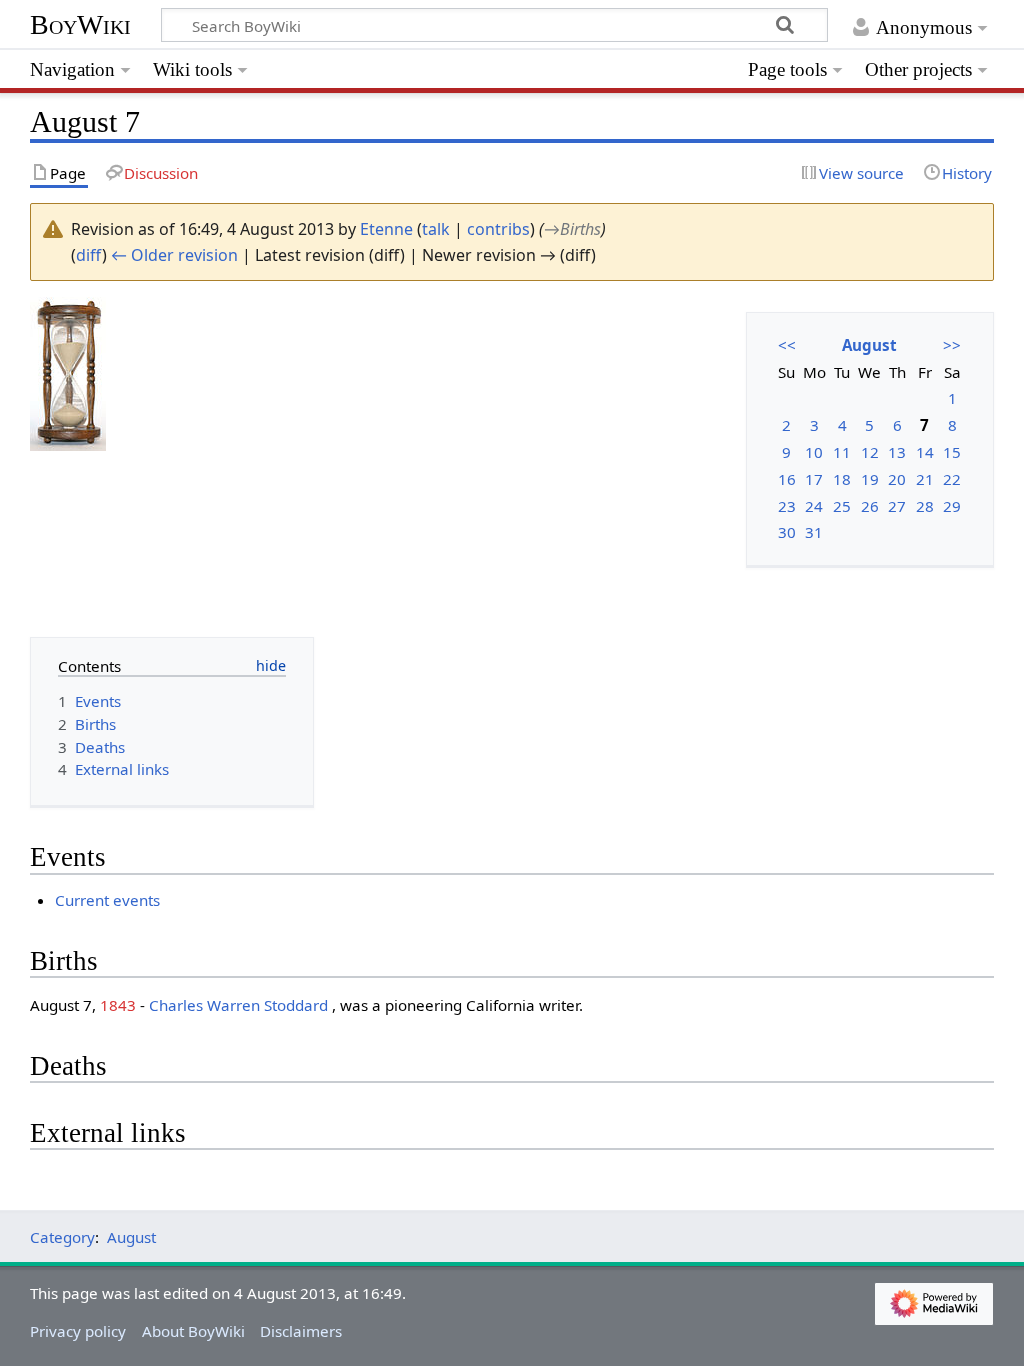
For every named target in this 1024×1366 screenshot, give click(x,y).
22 (952, 479)
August (869, 345)
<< (787, 345)
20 (897, 479)
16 (787, 479)
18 (842, 479)
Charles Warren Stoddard (238, 1005)
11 (842, 452)
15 (952, 452)
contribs (498, 229)
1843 (118, 1005)
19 (870, 479)
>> (952, 345)
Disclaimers (301, 1331)
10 (814, 452)
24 (814, 506)
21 (925, 479)
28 (925, 506)
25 (842, 506)
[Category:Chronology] (68, 372)
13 (897, 452)
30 (787, 532)
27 (897, 506)
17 (814, 479)
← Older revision (174, 255)
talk (436, 229)
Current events (107, 900)
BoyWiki (80, 24)
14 (925, 452)
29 (952, 506)
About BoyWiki (193, 1331)
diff (89, 255)
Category (62, 1237)
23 (787, 506)
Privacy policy (78, 1331)
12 (870, 452)
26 (870, 506)
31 (814, 532)
